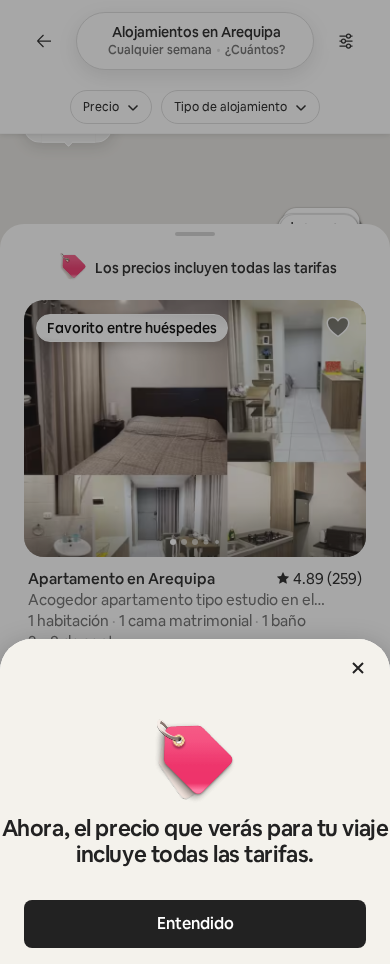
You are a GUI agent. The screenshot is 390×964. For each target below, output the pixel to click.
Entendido (195, 923)
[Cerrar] (358, 668)
